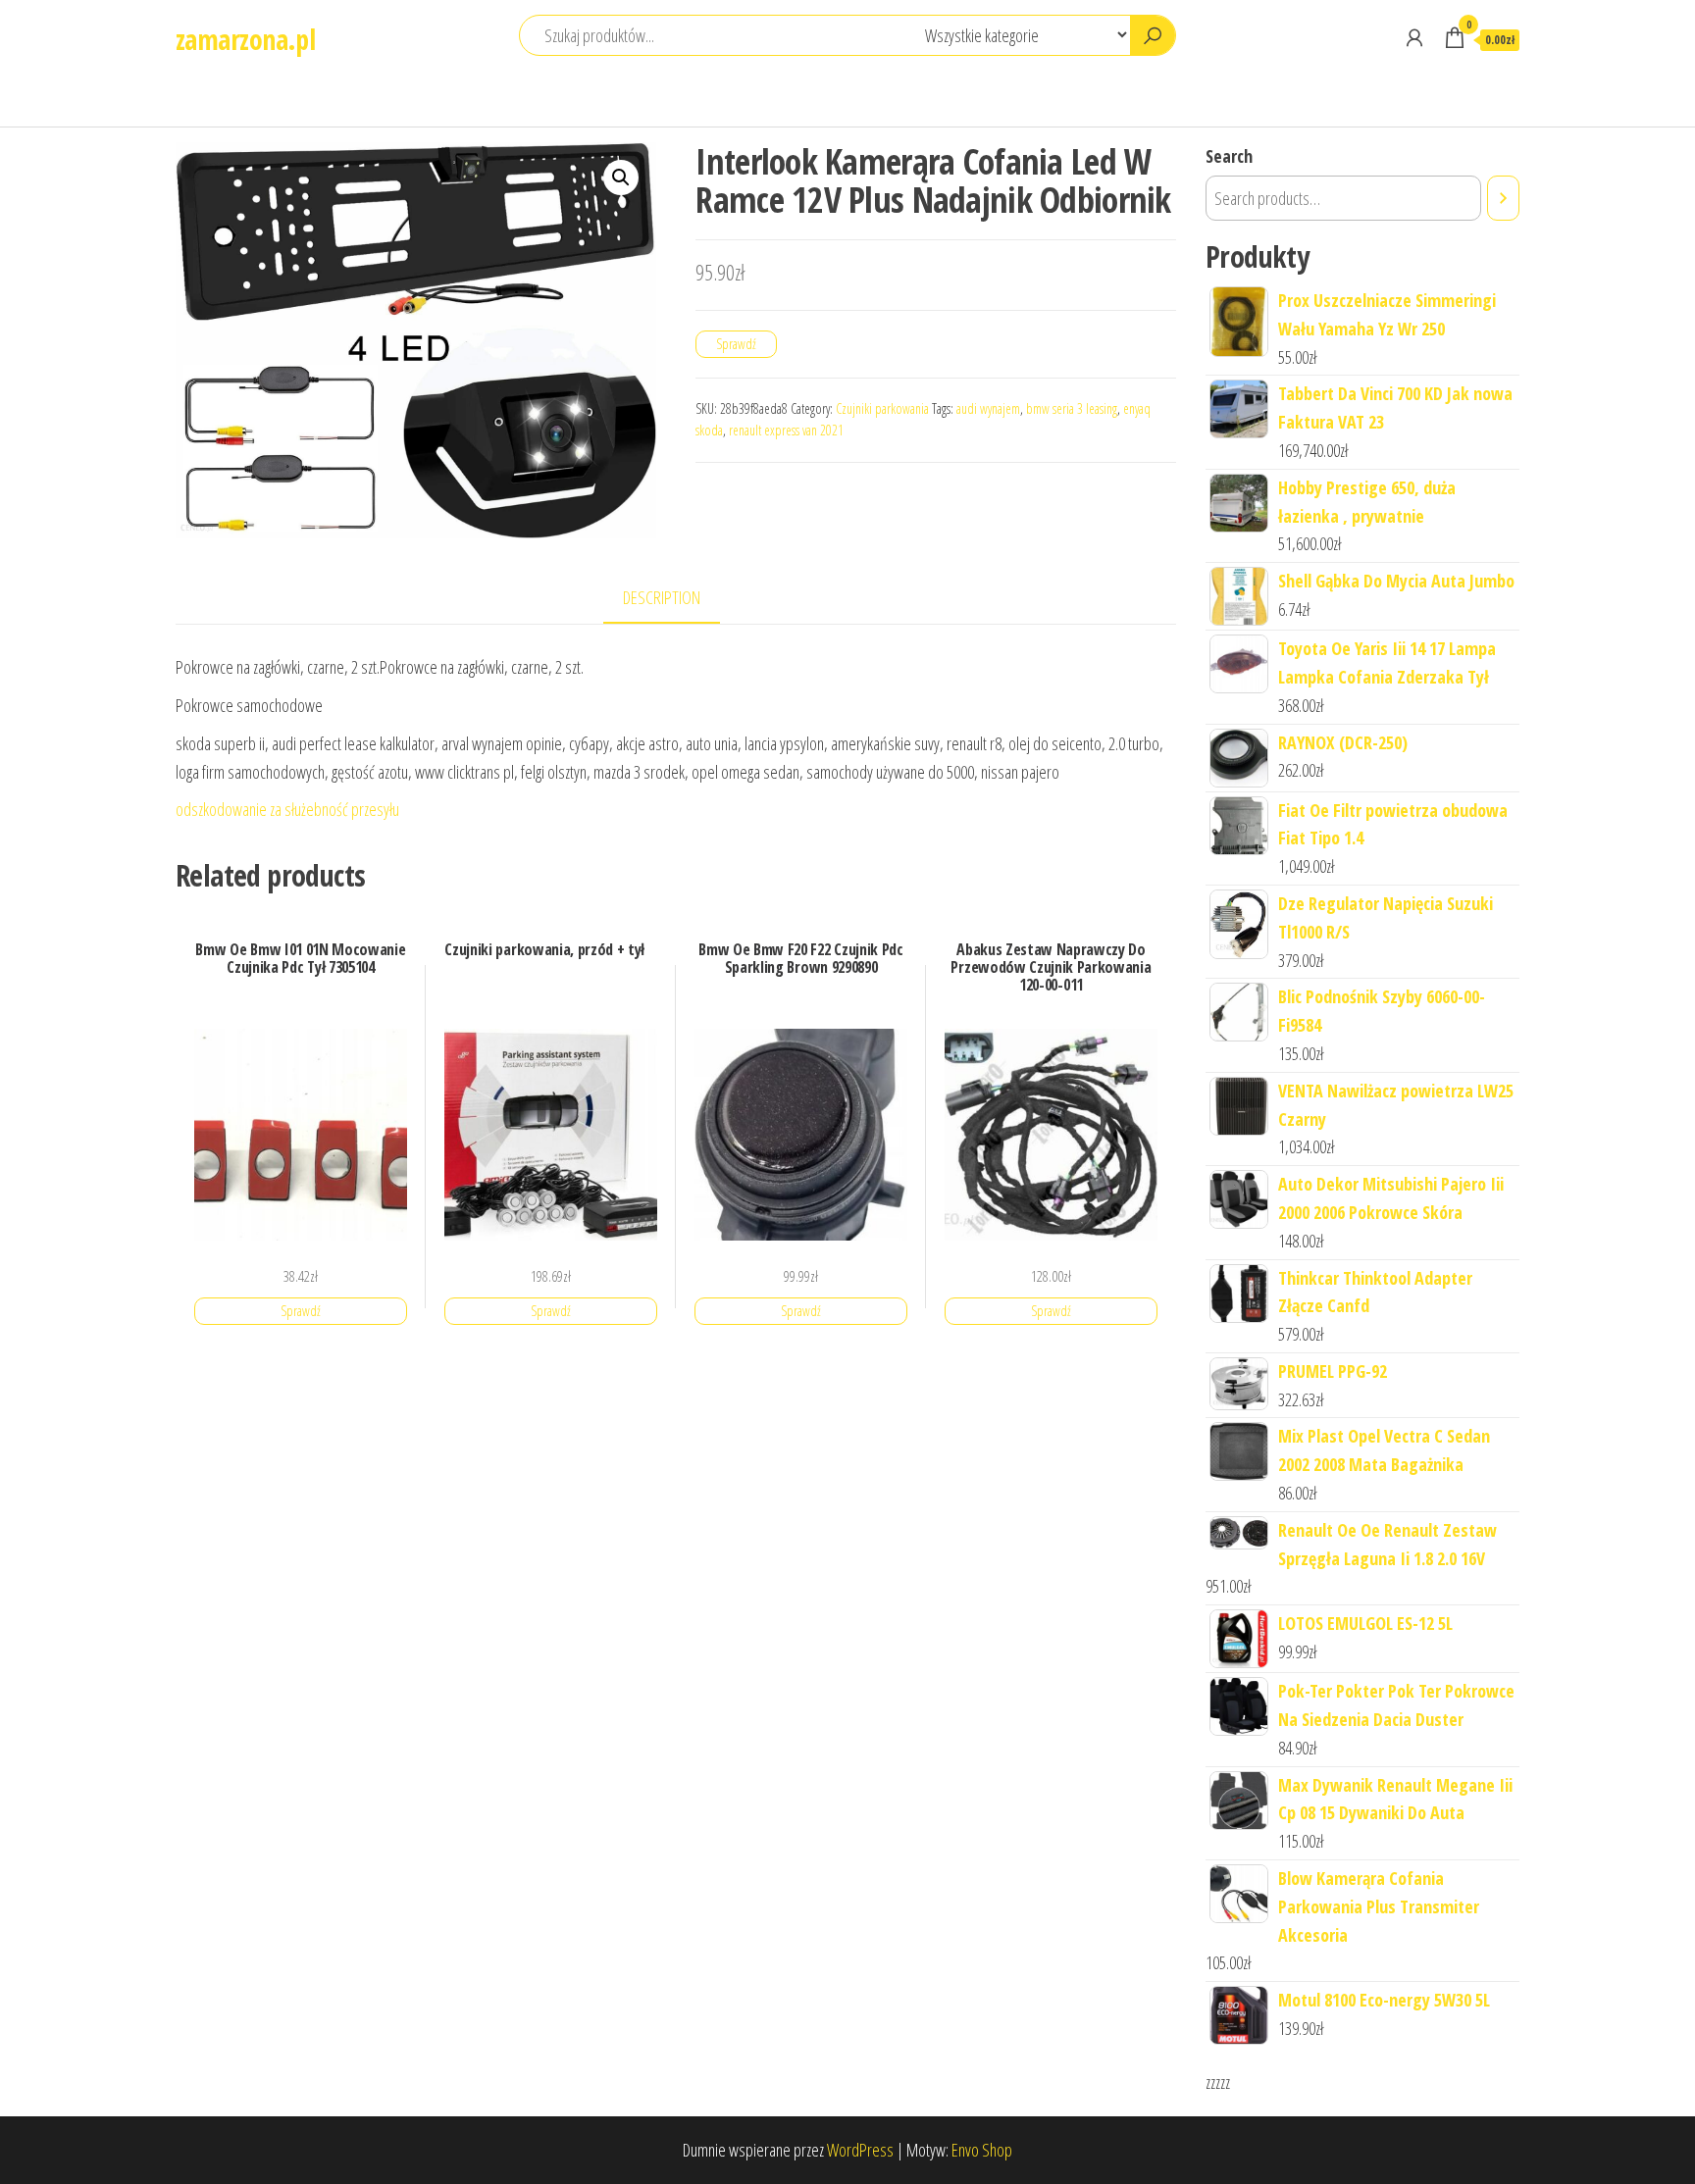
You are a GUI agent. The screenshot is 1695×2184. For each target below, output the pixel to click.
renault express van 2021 (786, 430)
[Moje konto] (1414, 37)
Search (1229, 156)
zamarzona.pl (245, 39)
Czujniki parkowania (882, 408)
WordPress (860, 2150)
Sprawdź (736, 344)
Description (662, 597)
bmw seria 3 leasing (1072, 408)
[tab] (676, 599)
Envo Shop (982, 2150)
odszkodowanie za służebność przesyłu (287, 809)
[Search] (1503, 198)
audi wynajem (988, 408)
